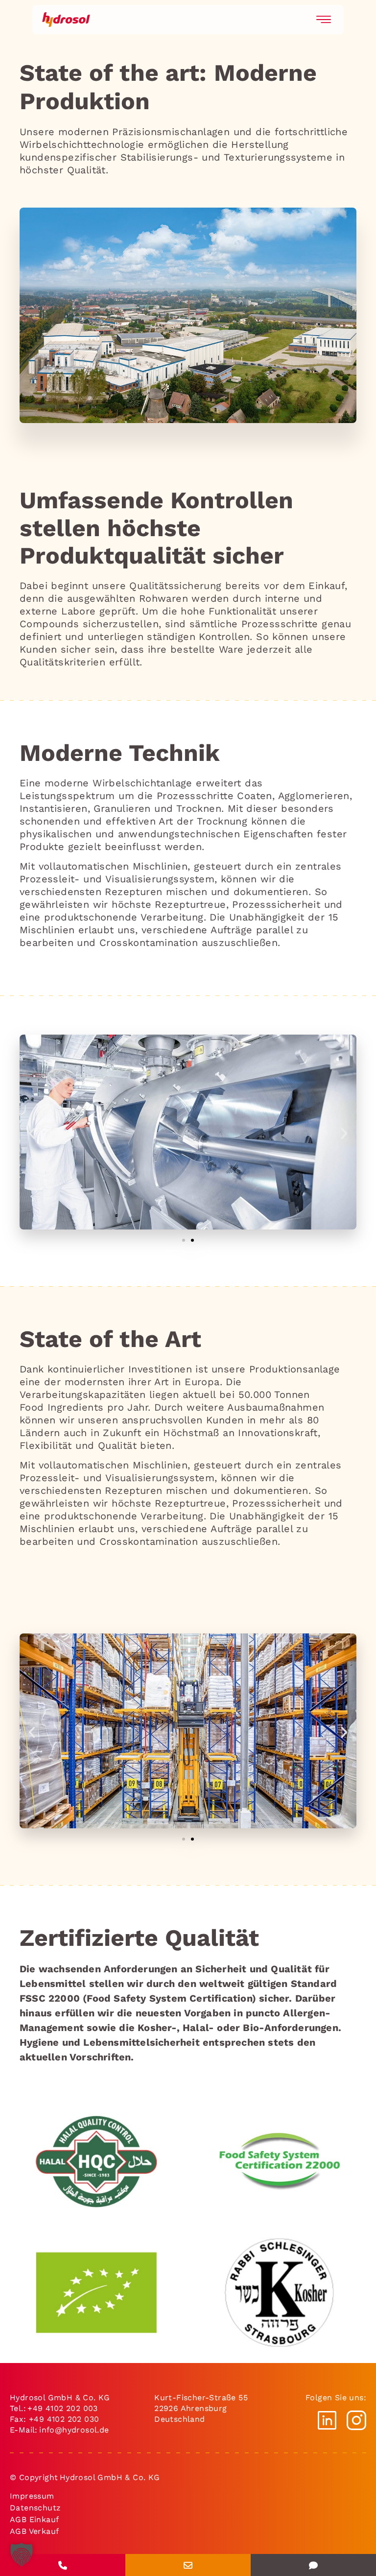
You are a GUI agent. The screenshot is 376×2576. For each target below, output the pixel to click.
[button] (32, 1134)
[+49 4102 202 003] (63, 2565)
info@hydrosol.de (75, 2430)
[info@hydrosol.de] (188, 2565)
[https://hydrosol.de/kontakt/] (313, 2565)
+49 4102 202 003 (62, 2408)
